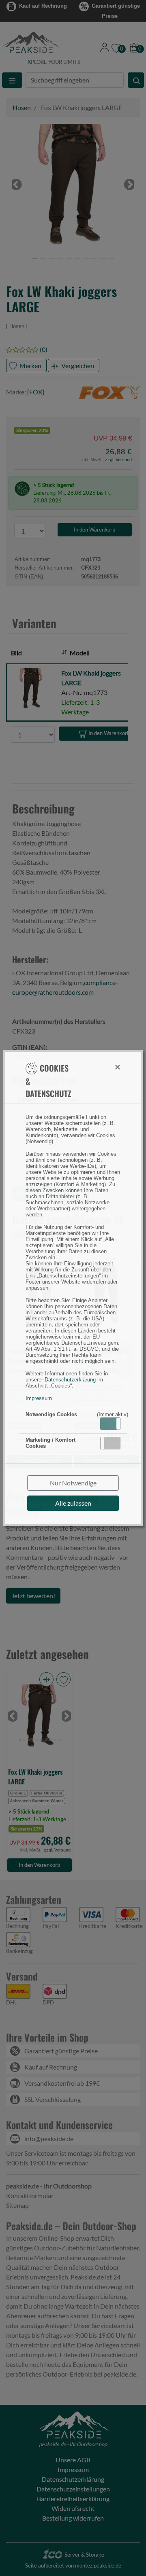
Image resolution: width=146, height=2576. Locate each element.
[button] (110, 1424)
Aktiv (110, 1424)
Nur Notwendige (73, 1483)
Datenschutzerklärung (70, 1380)
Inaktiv (114, 1443)
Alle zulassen (73, 1503)
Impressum (39, 1398)
